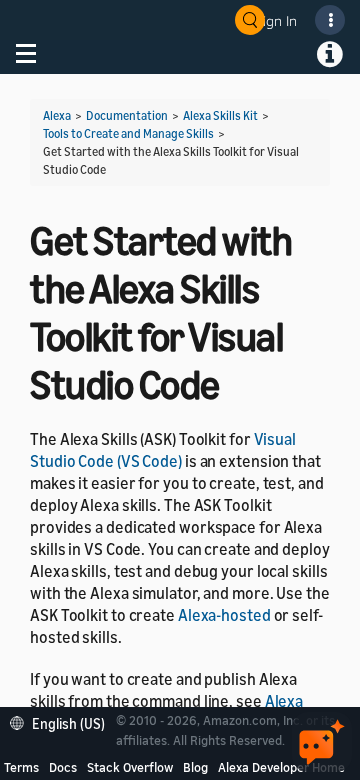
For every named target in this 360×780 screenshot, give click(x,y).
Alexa (57, 115)
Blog (195, 767)
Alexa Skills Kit (220, 115)
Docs (63, 767)
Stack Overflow (130, 767)
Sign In (276, 20)
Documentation (127, 115)
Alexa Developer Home (281, 767)
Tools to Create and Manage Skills (128, 133)
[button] (62, 721)
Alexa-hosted (224, 615)
